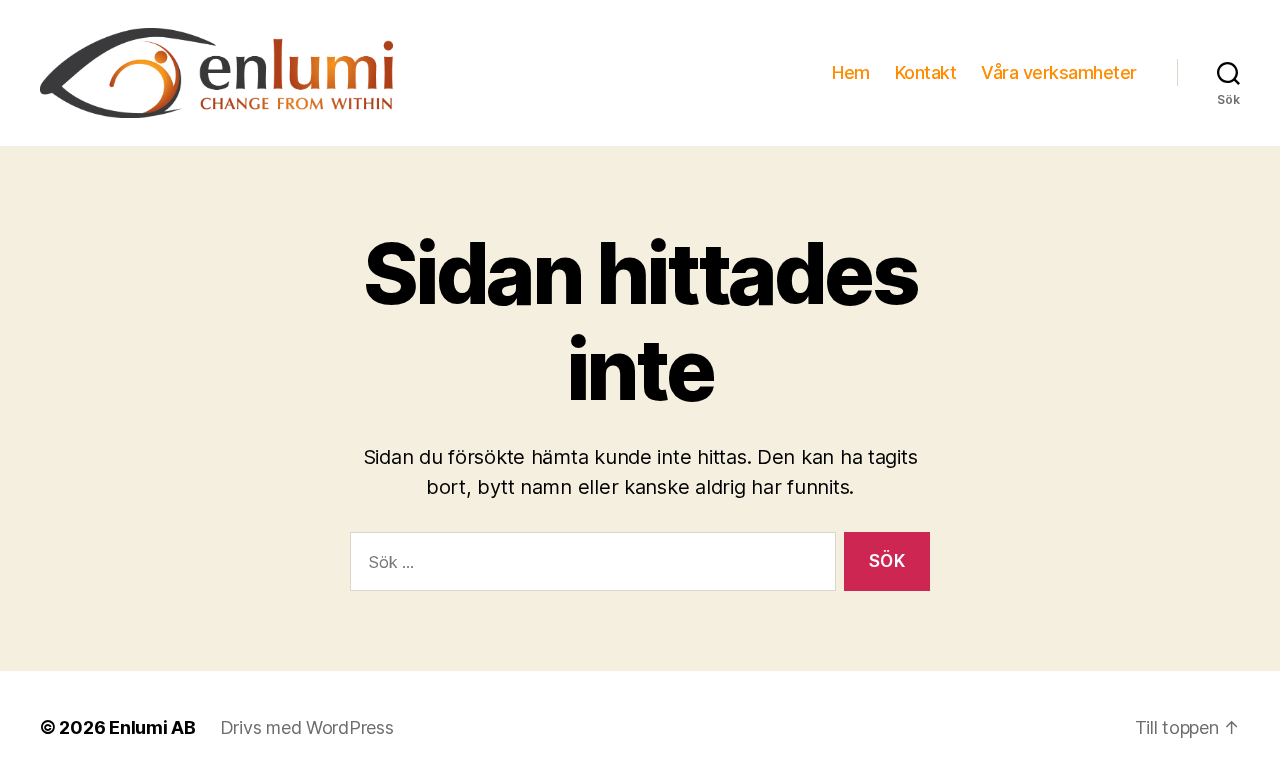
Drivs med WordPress (307, 727)
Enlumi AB (152, 727)
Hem (851, 72)
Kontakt (926, 72)
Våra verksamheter (1059, 72)
